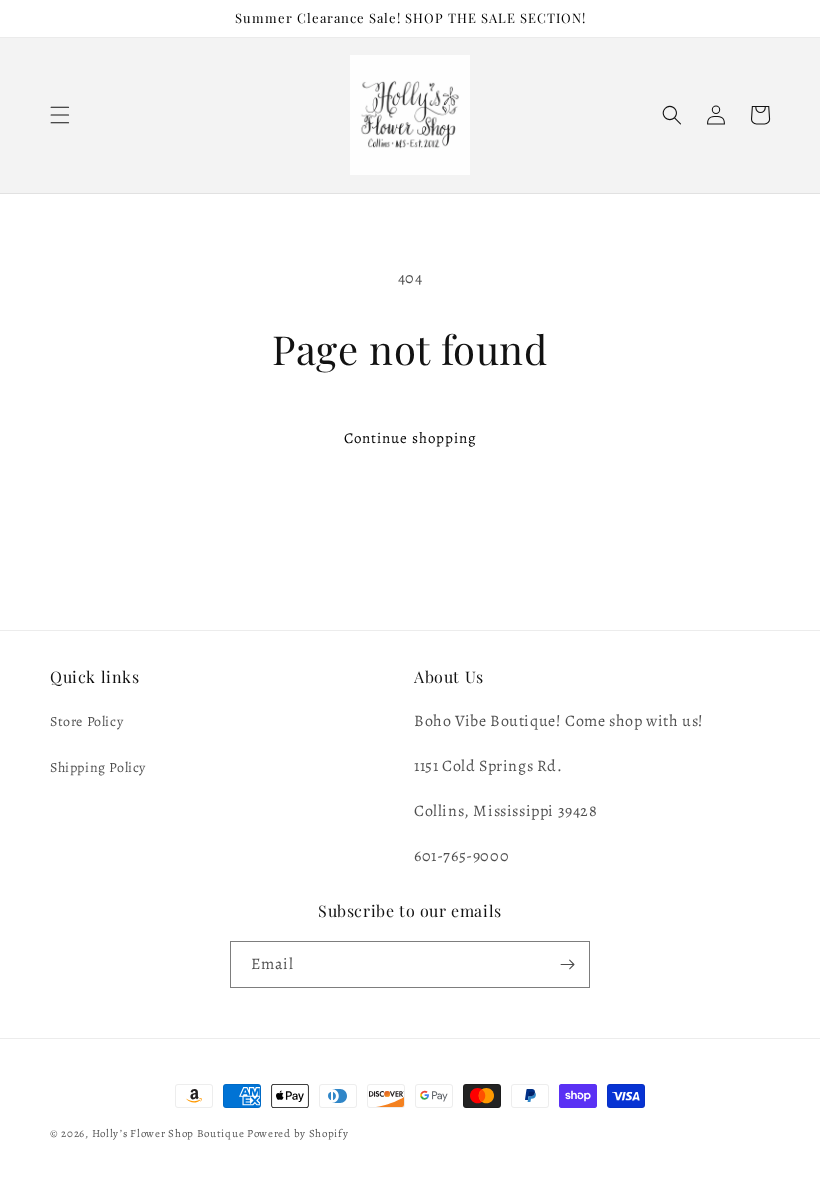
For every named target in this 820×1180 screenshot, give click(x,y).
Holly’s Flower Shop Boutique (169, 1133)
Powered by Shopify (298, 1133)
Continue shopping (410, 438)
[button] (60, 115)
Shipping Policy (98, 767)
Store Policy (86, 721)
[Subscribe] (567, 964)
